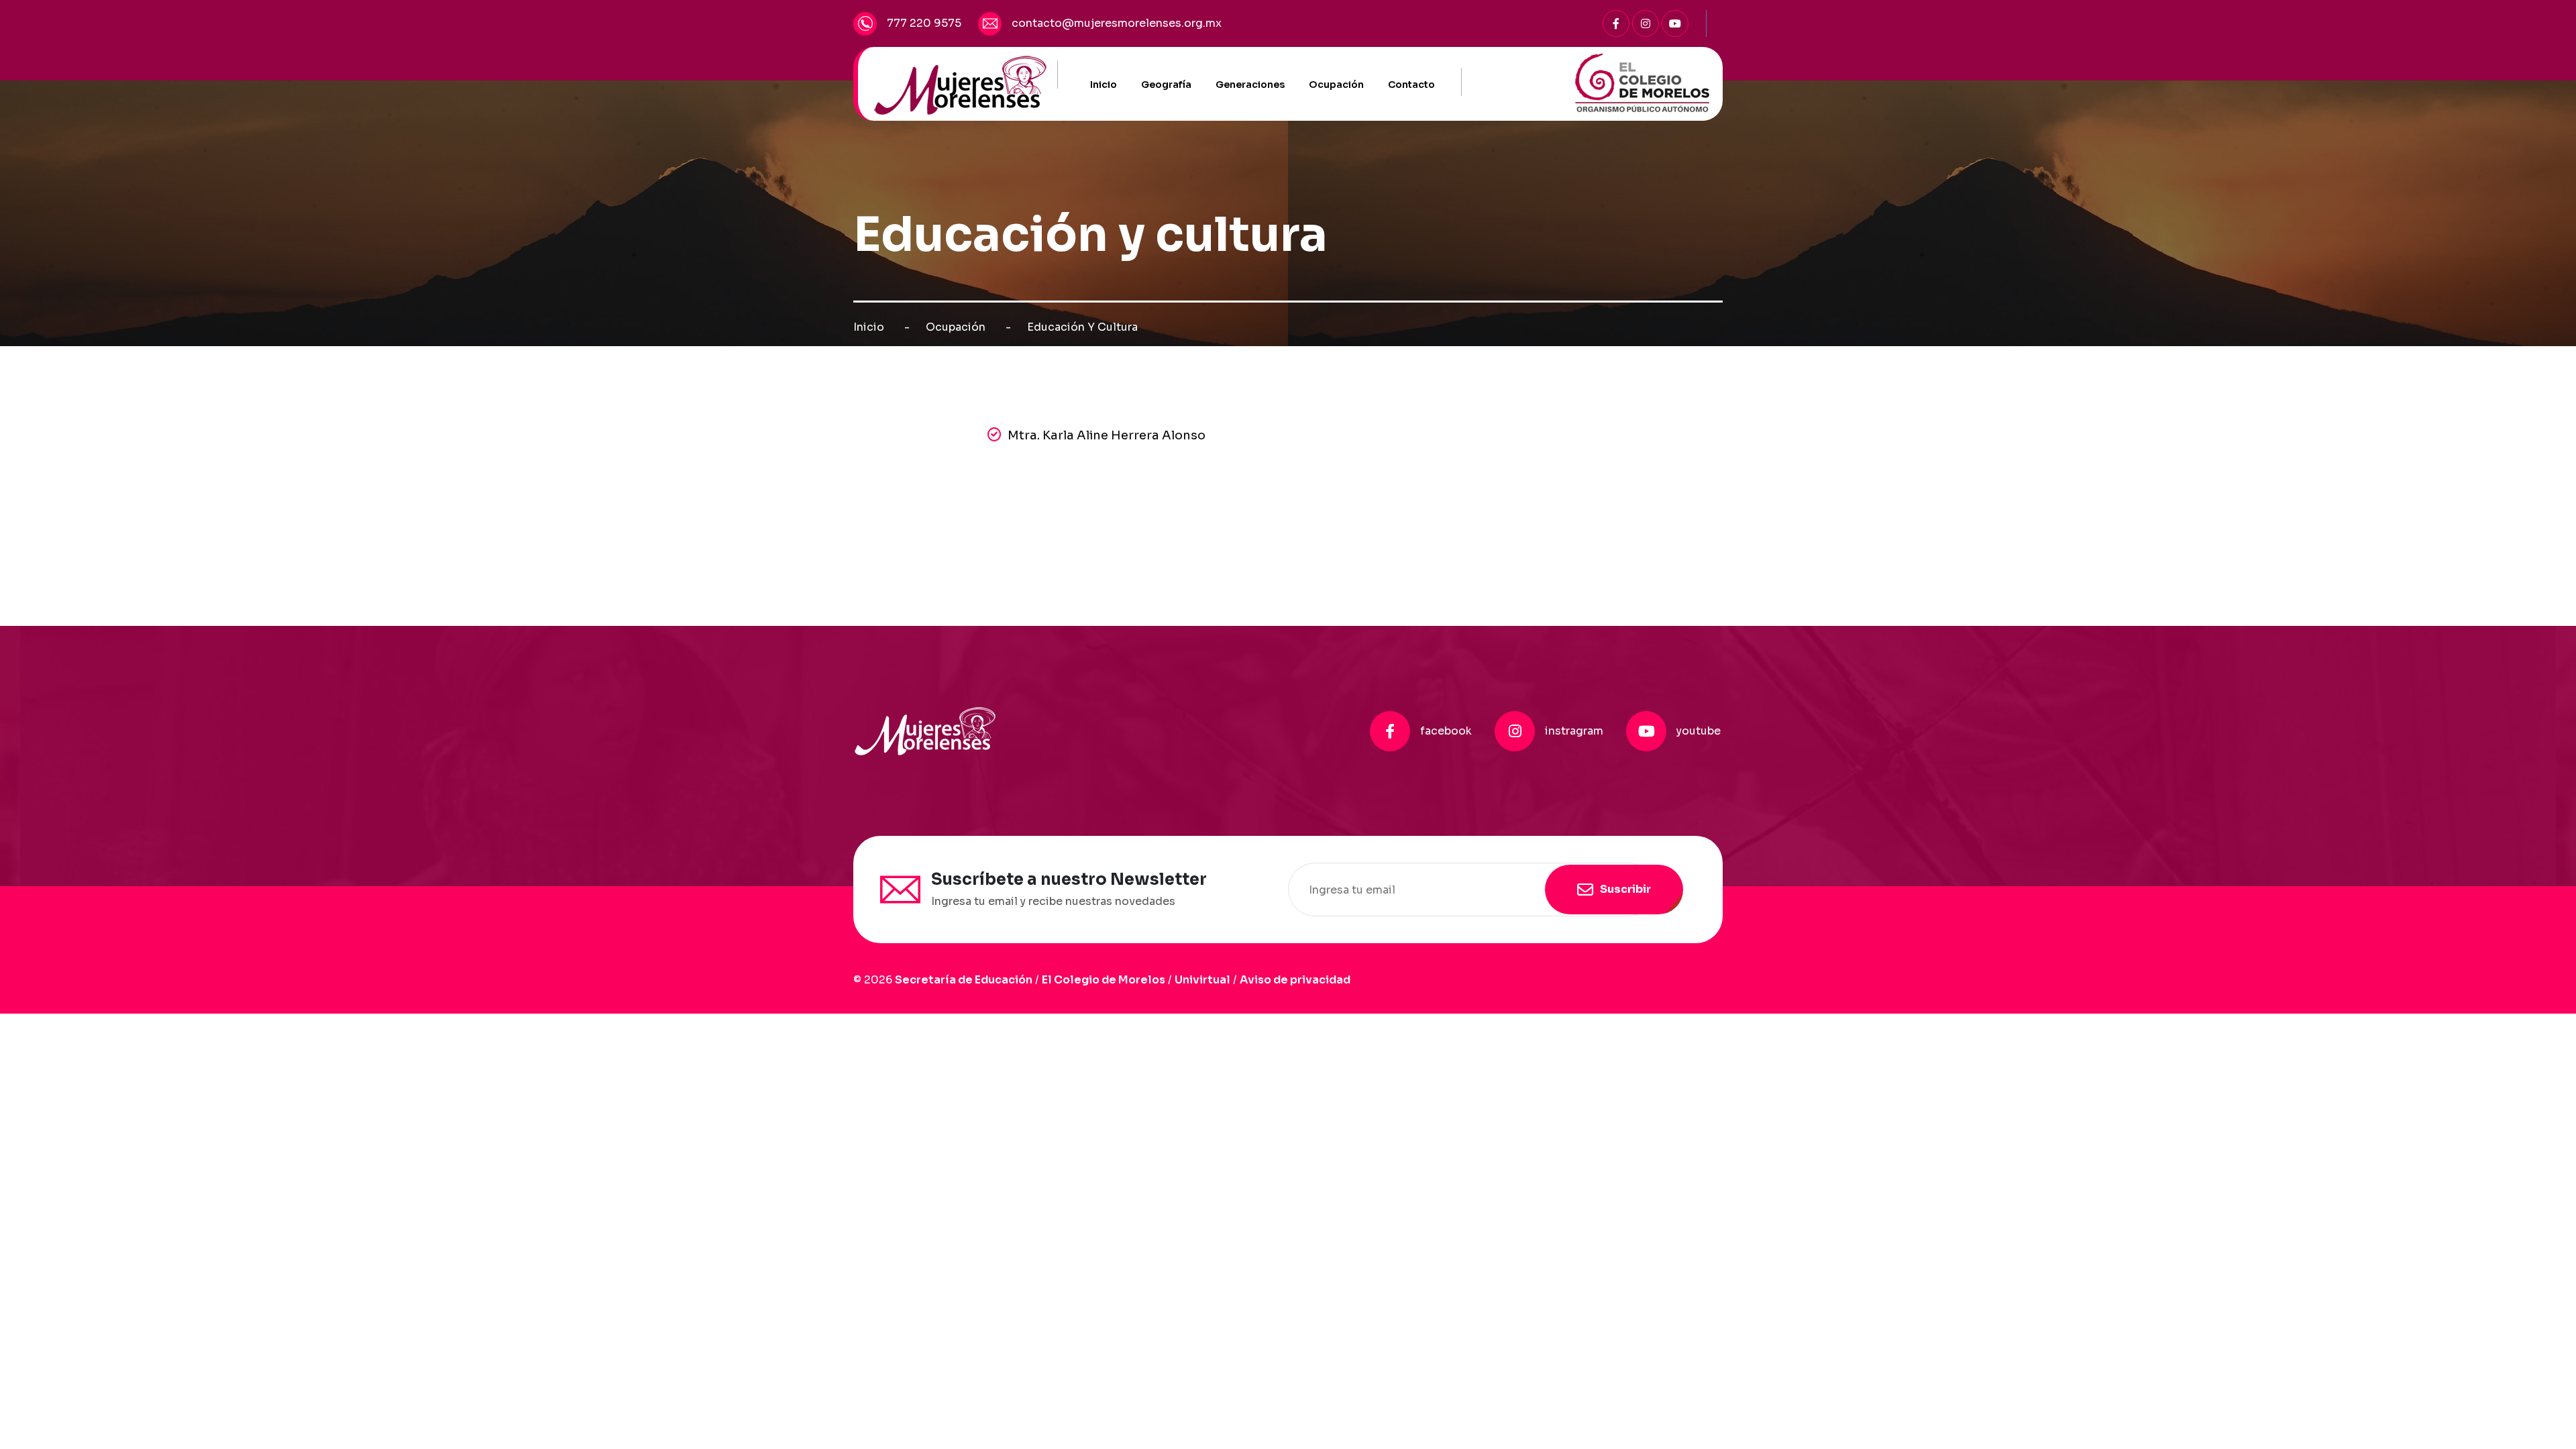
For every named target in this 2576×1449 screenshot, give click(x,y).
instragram (1574, 731)
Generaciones (1250, 85)
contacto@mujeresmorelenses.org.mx (1117, 23)
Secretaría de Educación (964, 980)
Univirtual (1202, 980)
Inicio (1104, 85)
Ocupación (1336, 85)
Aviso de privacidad (1295, 980)
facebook (1446, 731)
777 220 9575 (924, 23)
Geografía (1166, 85)
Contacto (1411, 85)
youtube (1699, 731)
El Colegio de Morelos (1104, 980)
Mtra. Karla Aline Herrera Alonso (1107, 435)
